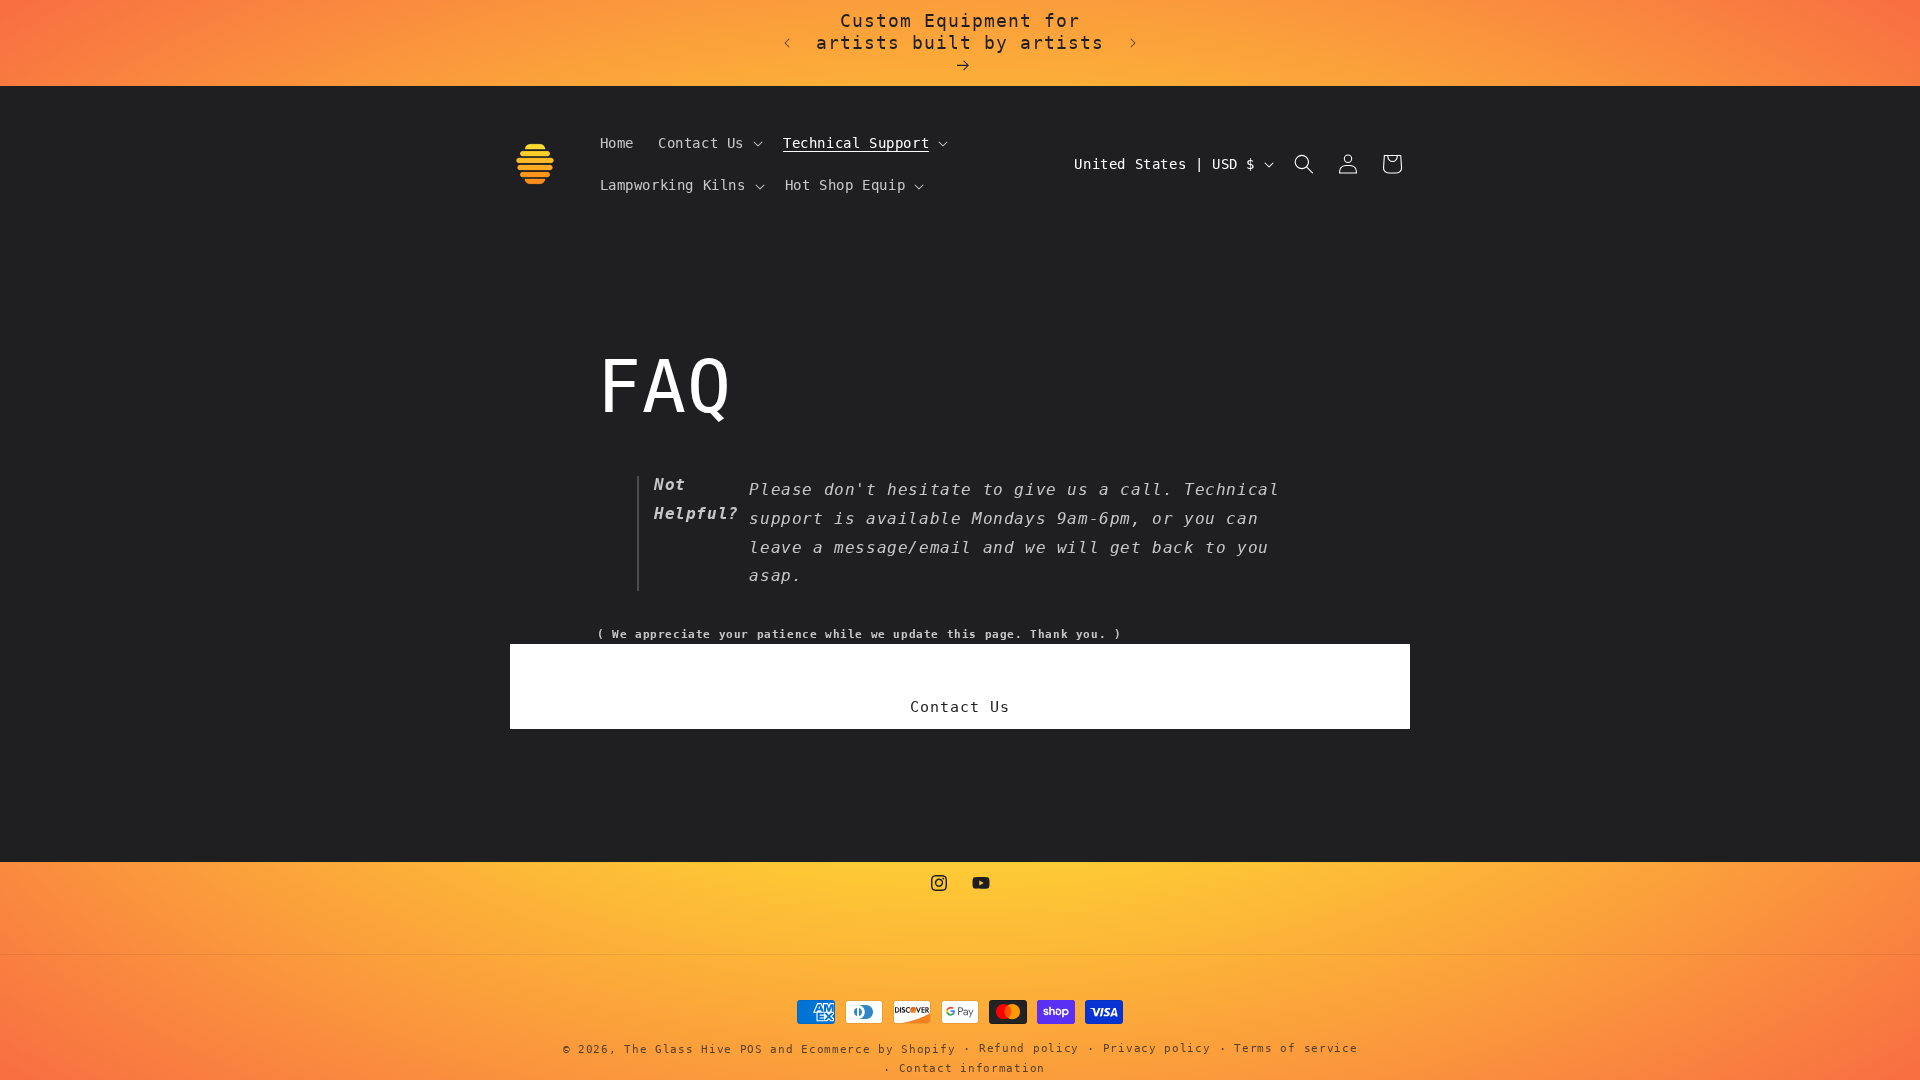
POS (751, 1049)
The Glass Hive (678, 1049)
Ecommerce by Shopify (878, 1049)
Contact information (972, 1068)
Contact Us (960, 707)
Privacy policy (1157, 1048)
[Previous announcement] (787, 43)
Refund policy (1029, 1048)
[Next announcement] (1133, 43)
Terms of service (1295, 1048)
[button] (708, 143)
